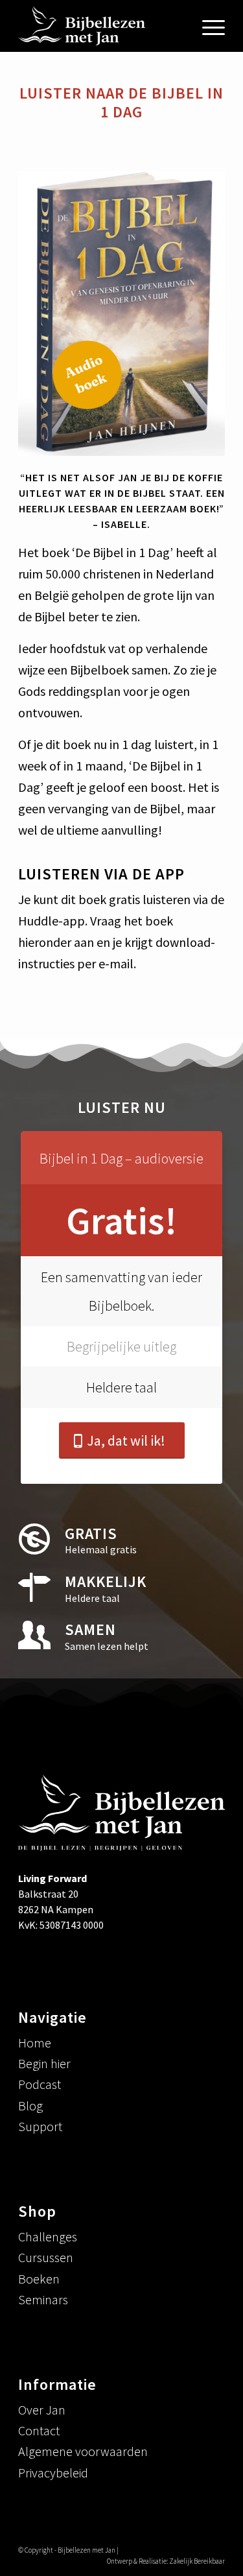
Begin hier (44, 2063)
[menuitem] (207, 26)
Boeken (39, 2279)
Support (40, 2126)
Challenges (48, 2236)
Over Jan (42, 2410)
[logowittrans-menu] (101, 26)
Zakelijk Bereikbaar (197, 2561)
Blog (30, 2105)
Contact (39, 2430)
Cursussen (46, 2257)
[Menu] (207, 26)
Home (35, 2043)
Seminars (43, 2299)
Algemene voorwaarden (83, 2451)
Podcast (40, 2084)
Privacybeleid (53, 2473)
